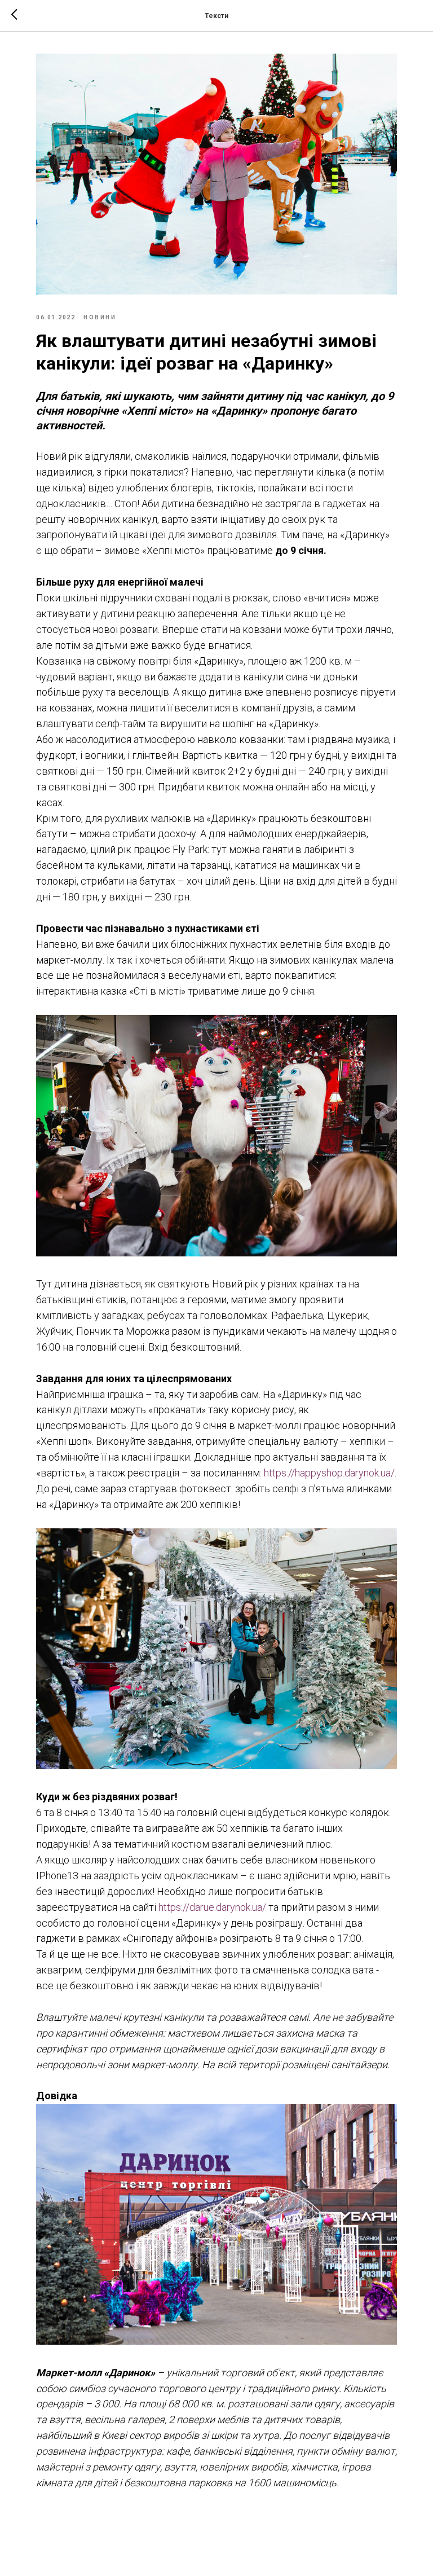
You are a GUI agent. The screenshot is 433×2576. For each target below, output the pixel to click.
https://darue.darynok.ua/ (212, 1907)
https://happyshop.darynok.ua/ (329, 1473)
